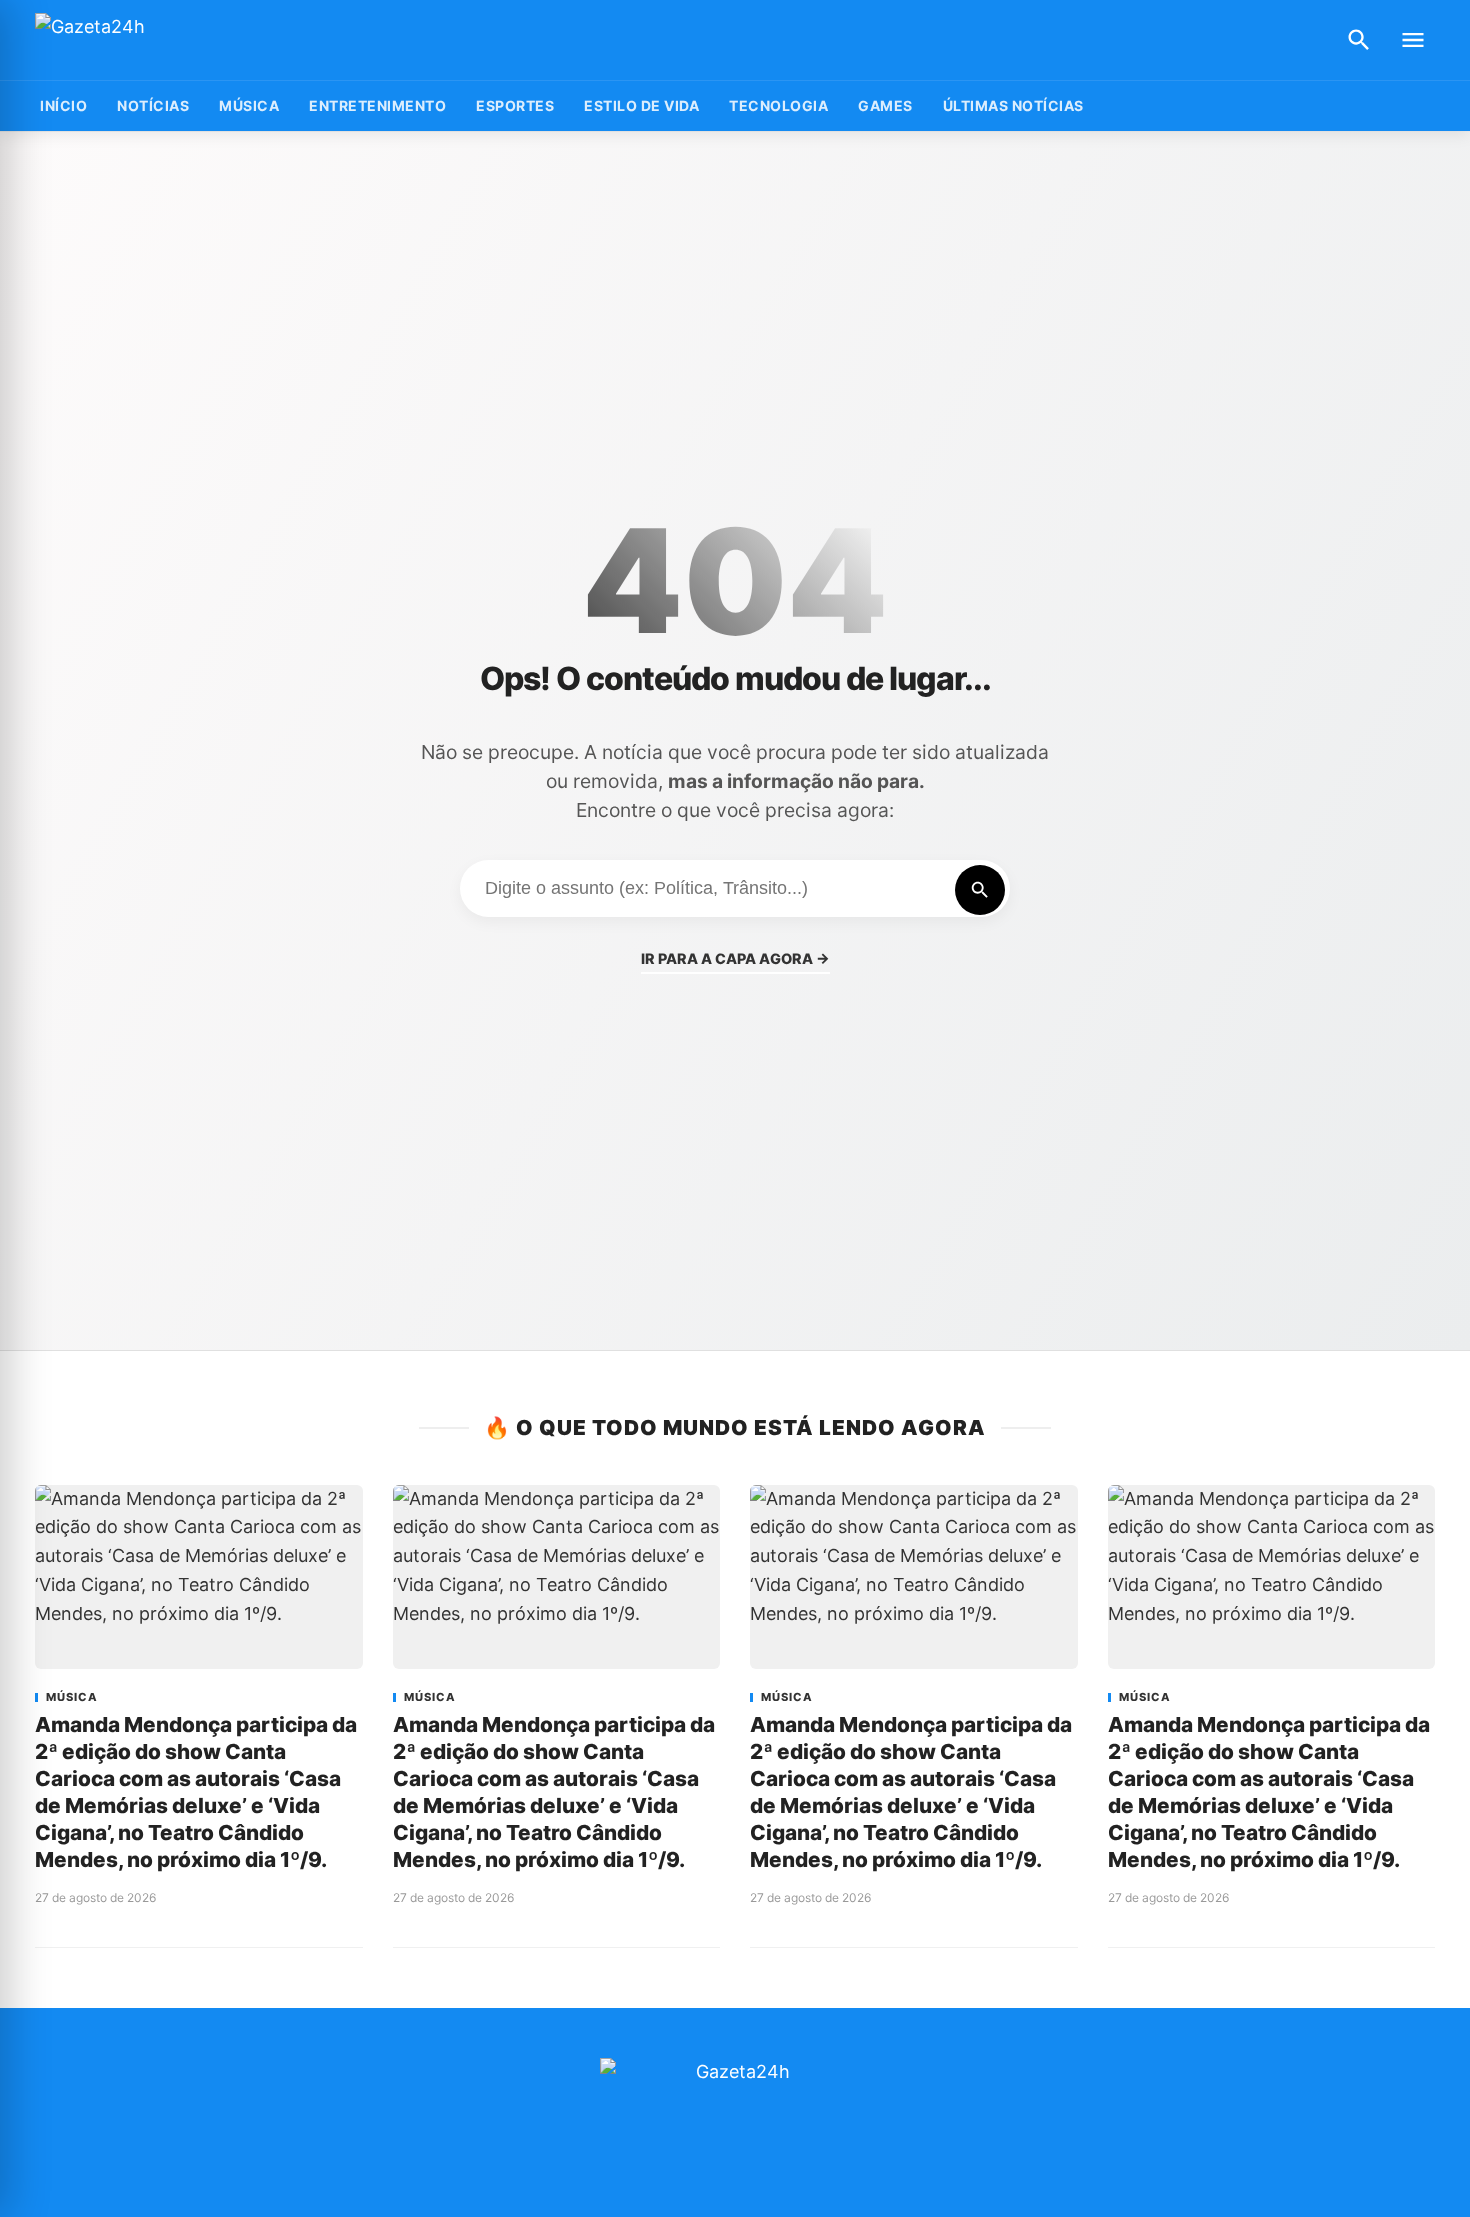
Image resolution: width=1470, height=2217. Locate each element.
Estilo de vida (641, 105)
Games (885, 105)
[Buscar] (1359, 40)
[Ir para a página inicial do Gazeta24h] (160, 40)
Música (249, 105)
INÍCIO (63, 105)
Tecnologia (778, 105)
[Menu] (1413, 40)
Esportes (515, 105)
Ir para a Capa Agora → (735, 958)
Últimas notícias (1013, 105)
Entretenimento (377, 105)
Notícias (153, 105)
